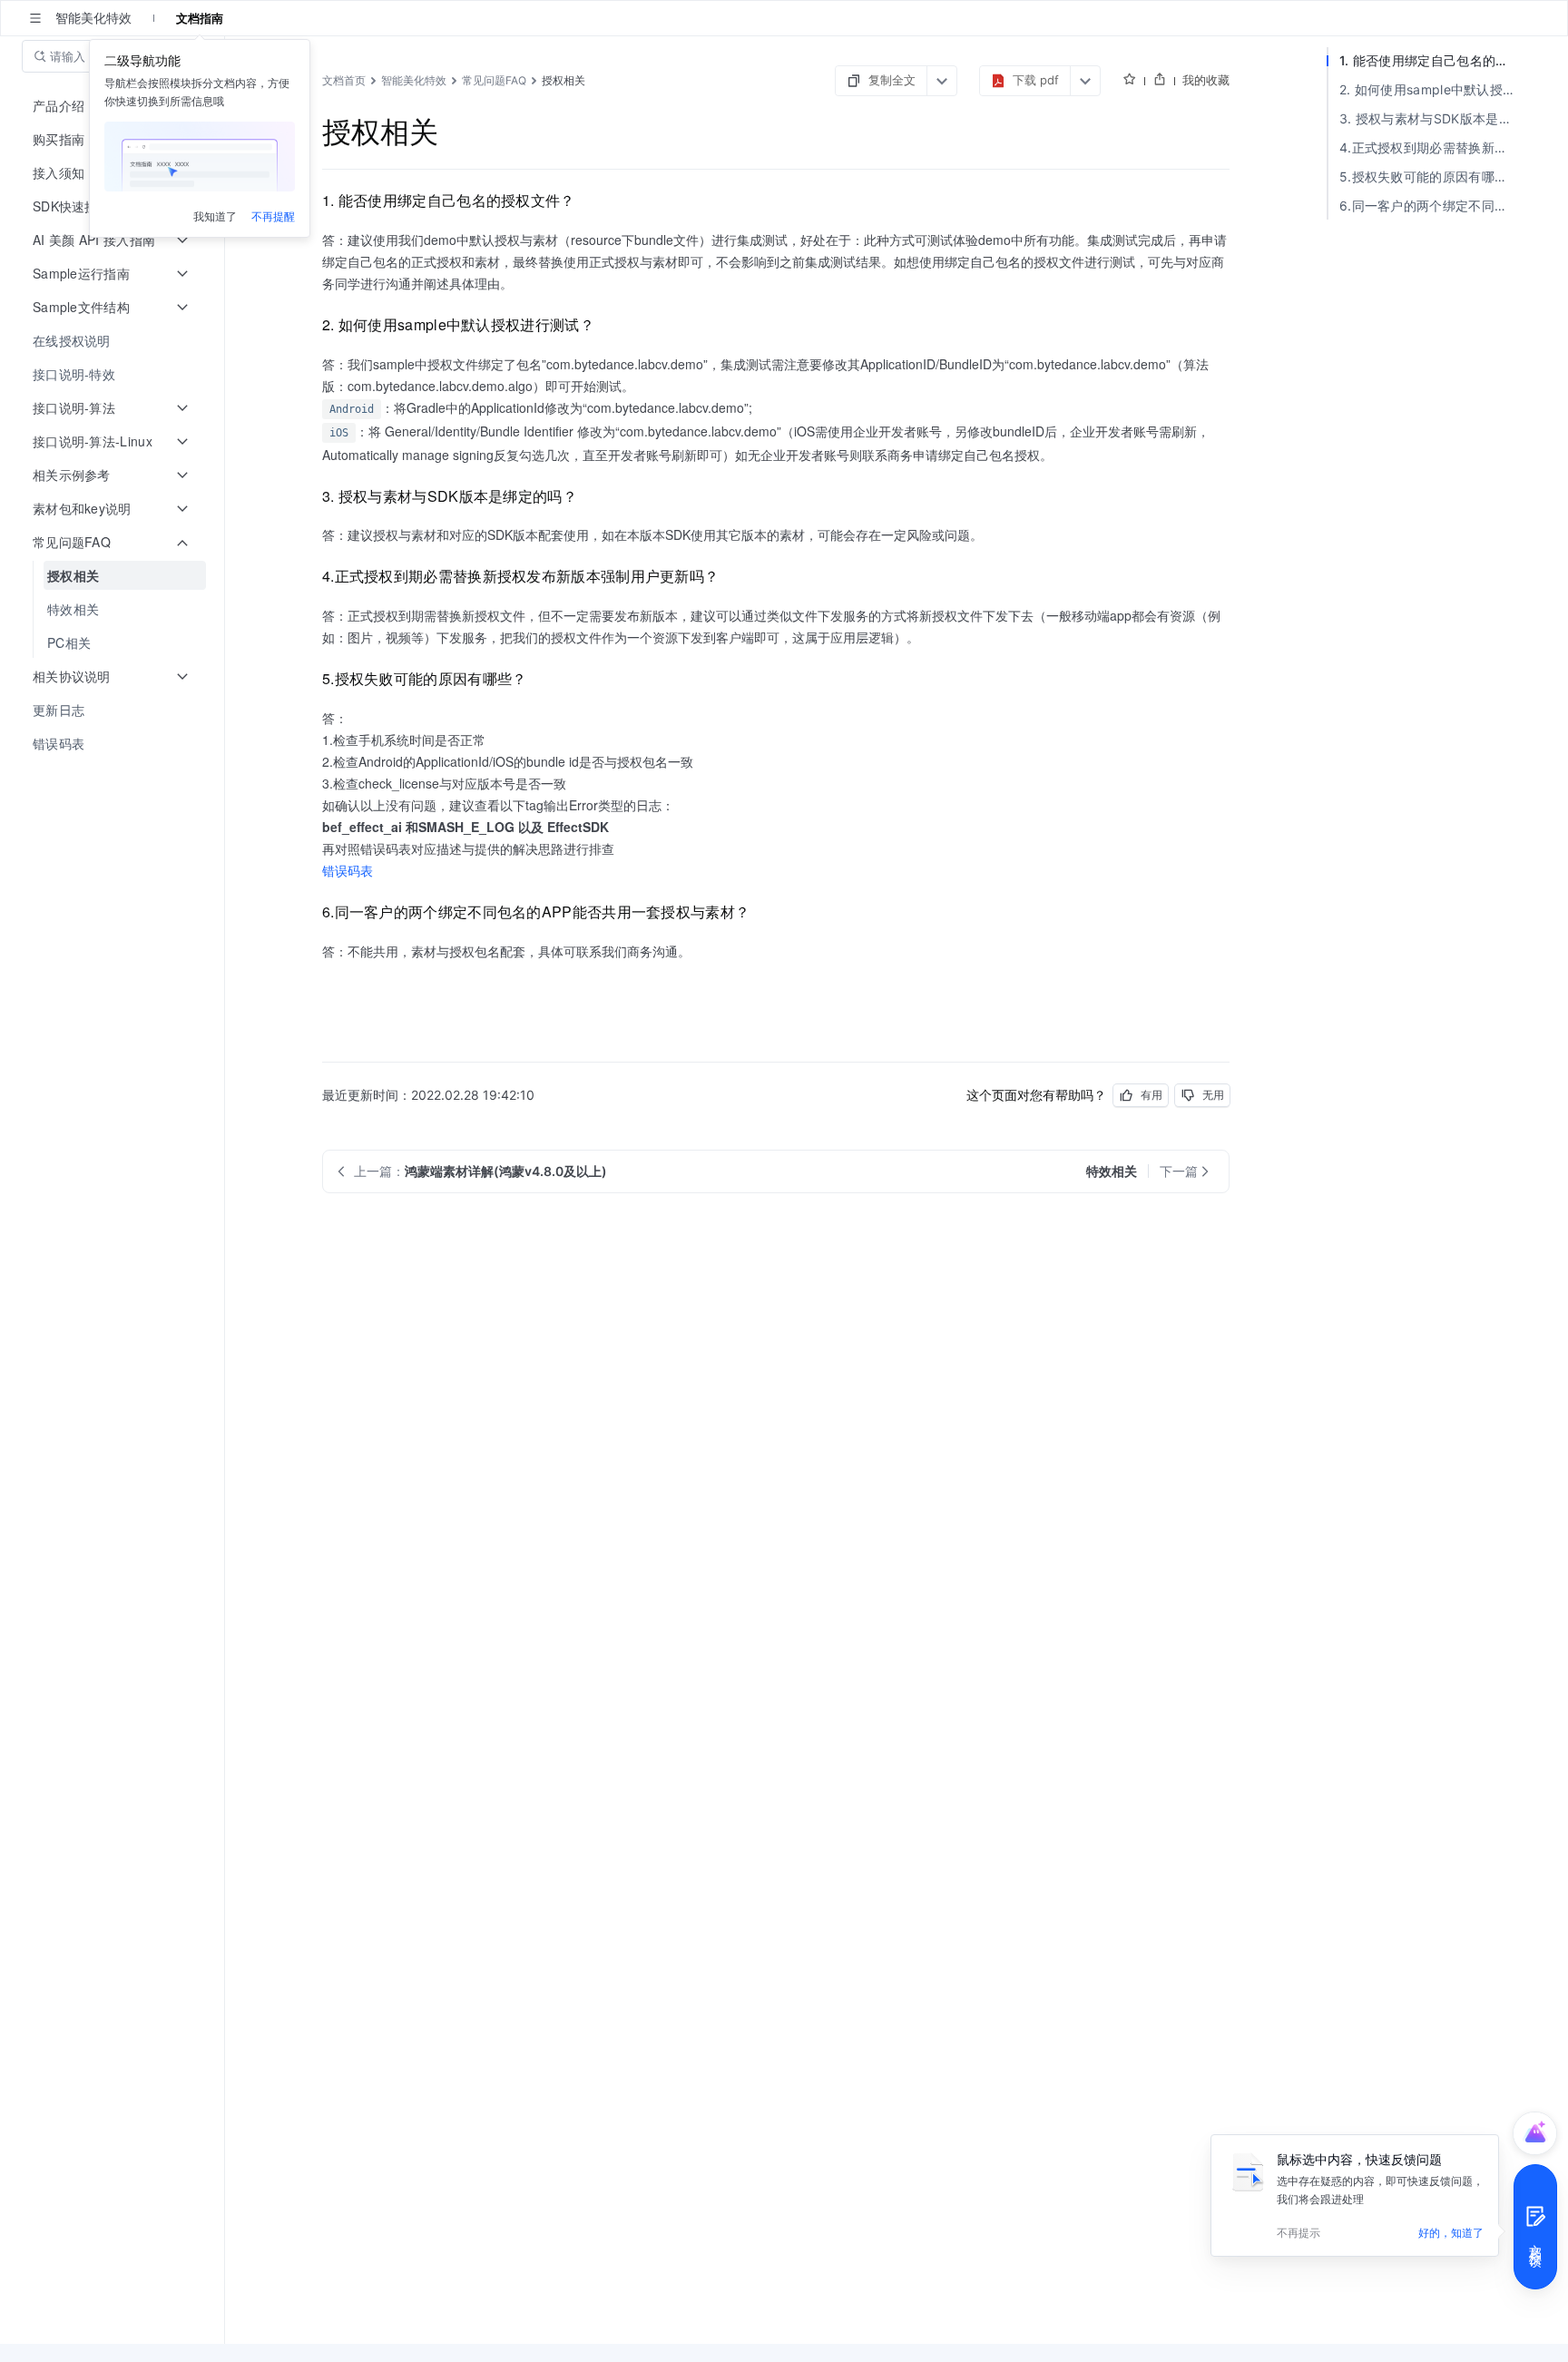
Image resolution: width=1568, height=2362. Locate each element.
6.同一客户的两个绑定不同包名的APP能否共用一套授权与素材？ (1432, 206)
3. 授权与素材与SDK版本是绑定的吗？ (1432, 118)
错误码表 (348, 870)
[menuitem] (114, 341)
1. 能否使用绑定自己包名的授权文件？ (1432, 60)
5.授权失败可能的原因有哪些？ (1430, 176)
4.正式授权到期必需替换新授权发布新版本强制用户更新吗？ (1432, 147)
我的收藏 (1206, 80)
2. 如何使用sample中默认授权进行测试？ (1432, 89)
